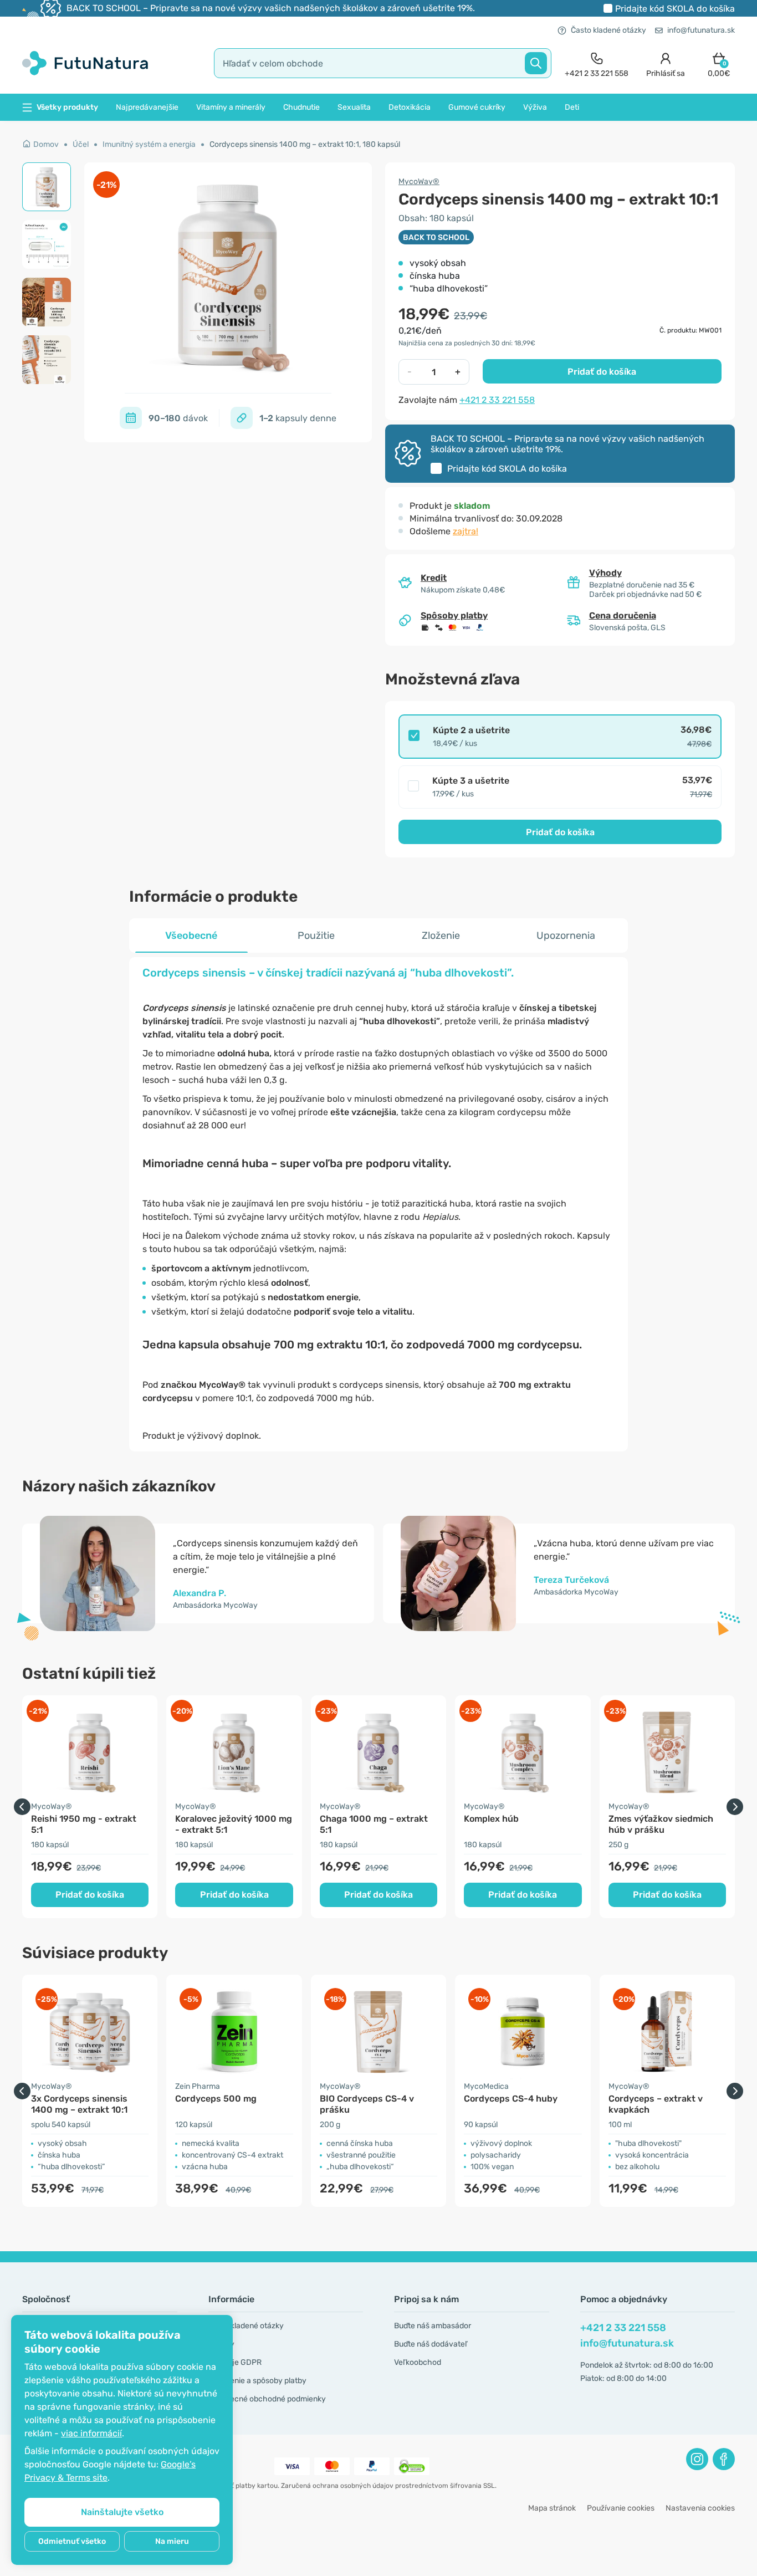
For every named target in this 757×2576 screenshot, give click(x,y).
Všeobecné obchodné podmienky (267, 2399)
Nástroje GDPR (235, 2362)
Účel (81, 144)
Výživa (535, 107)
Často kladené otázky (608, 30)
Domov (46, 144)
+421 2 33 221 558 (497, 400)
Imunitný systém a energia (149, 144)
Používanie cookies (621, 2508)
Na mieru (172, 2541)
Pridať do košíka (602, 372)
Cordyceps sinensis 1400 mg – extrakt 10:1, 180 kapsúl (305, 144)
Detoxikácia (410, 107)
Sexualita (354, 107)
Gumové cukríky (477, 107)
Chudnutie (301, 107)
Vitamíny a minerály (231, 107)
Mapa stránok (552, 2508)
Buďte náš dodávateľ (431, 2344)
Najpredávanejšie (147, 107)
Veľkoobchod (418, 2362)
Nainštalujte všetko (122, 2512)
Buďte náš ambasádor (433, 2326)
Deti (572, 107)
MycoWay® (419, 182)
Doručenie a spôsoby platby (257, 2381)
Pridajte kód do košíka (675, 9)
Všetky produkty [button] (67, 107)
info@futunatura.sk (701, 30)
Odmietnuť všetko (72, 2541)
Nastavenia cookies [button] (700, 2508)
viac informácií (91, 2433)
